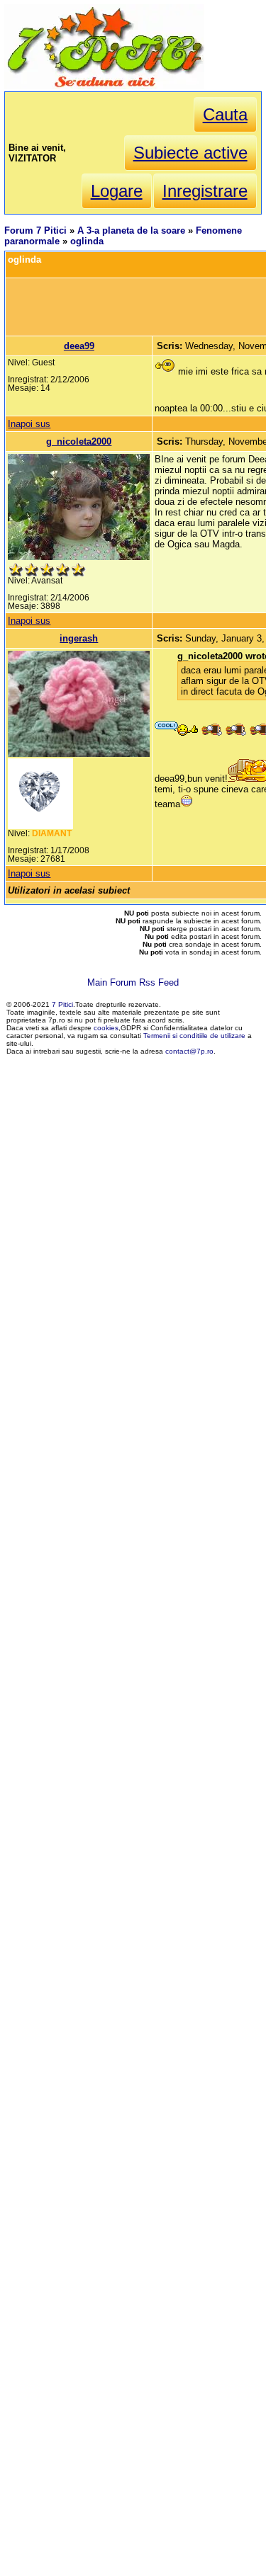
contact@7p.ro (189, 1051)
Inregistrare (205, 191)
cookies (106, 1028)
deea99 (79, 346)
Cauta (225, 114)
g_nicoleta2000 (79, 441)
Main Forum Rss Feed (133, 982)
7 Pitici (62, 1004)
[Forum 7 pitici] (104, 86)
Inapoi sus (29, 424)
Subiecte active (190, 153)
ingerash (79, 638)
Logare (117, 191)
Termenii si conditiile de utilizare (194, 1036)
